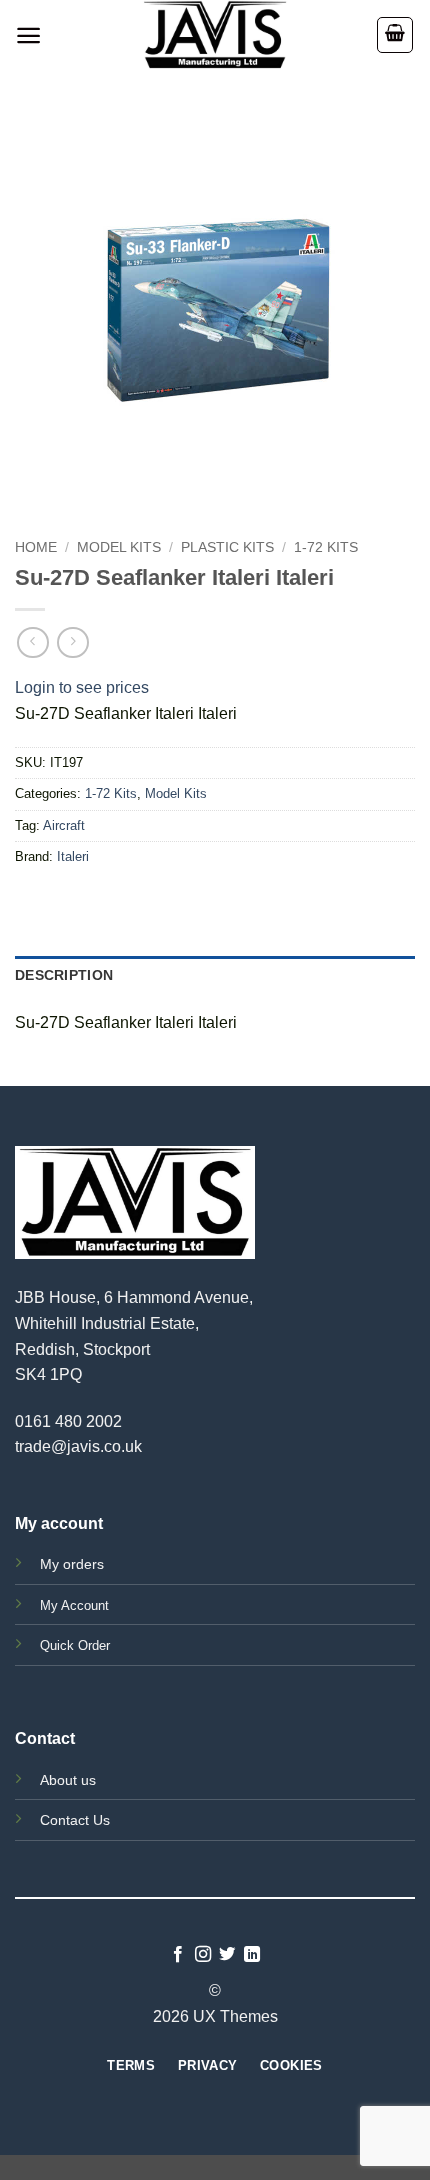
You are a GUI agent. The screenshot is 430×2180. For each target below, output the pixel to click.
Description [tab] (64, 975)
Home (36, 547)
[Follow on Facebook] (178, 1955)
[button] (28, 35)
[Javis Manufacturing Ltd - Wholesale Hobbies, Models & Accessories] (215, 35)
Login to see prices (82, 687)
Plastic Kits (227, 547)
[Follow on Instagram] (203, 1955)
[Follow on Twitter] (227, 1955)
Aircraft (64, 825)
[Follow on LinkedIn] (252, 1955)
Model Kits (119, 547)
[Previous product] (72, 642)
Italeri (73, 856)
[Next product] (32, 642)
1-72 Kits (326, 547)
